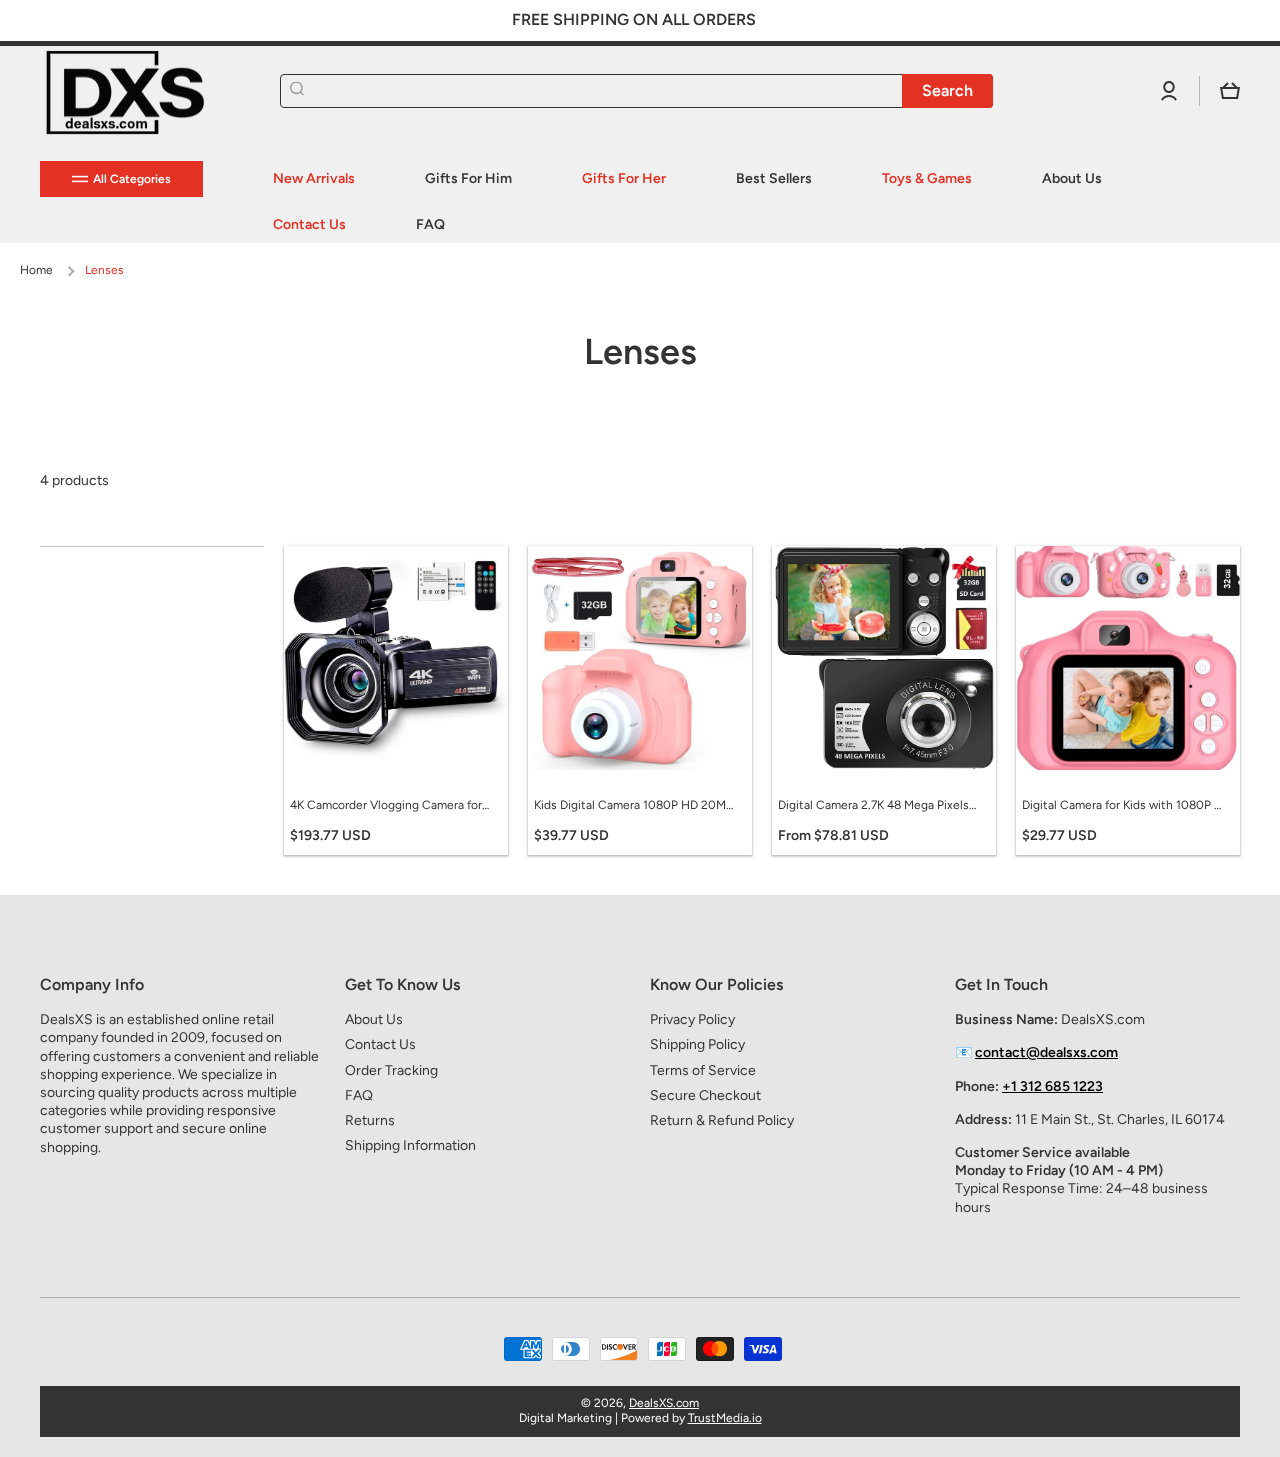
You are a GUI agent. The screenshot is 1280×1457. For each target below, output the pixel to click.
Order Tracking (391, 1070)
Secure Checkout (705, 1095)
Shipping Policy (697, 1044)
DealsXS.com (664, 1403)
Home (36, 270)
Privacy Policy (692, 1019)
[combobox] (636, 91)
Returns (370, 1120)
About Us (374, 1019)
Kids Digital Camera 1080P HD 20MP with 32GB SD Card (634, 805)
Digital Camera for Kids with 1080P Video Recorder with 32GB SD (1122, 805)
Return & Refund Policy (722, 1120)
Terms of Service (703, 1070)
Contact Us (380, 1044)
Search (947, 90)
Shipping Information (410, 1145)
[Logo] (140, 91)
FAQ (359, 1095)
